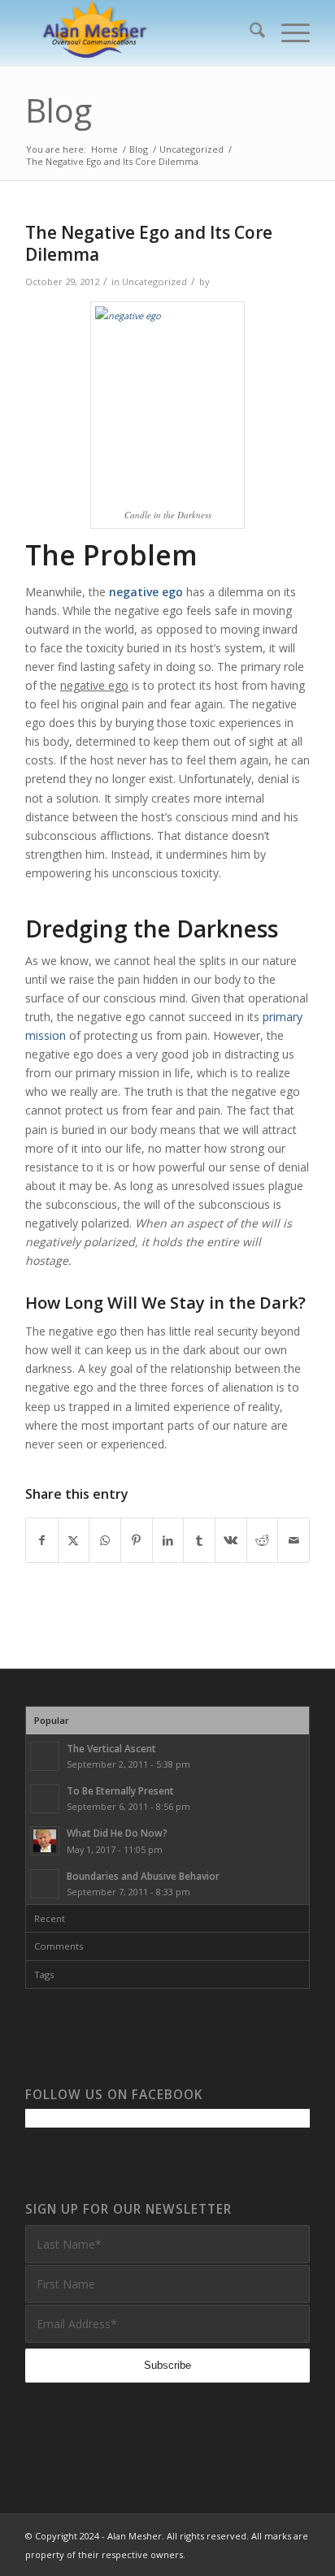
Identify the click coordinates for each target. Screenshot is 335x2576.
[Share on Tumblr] (199, 1540)
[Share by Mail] (294, 1540)
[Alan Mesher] (139, 32)
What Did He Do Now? (117, 1833)
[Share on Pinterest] (137, 1540)
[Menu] (287, 32)
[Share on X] (74, 1540)
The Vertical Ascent (111, 1748)
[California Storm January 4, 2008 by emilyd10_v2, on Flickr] (167, 403)
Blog (59, 110)
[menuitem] (249, 32)
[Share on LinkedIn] (168, 1540)
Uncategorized (154, 281)
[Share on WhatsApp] (105, 1540)
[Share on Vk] (231, 1540)
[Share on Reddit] (263, 1540)
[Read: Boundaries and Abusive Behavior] (45, 1884)
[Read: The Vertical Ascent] (45, 1756)
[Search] (249, 32)
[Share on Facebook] (42, 1540)
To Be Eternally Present (120, 1790)
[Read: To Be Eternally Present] (45, 1799)
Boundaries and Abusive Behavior (143, 1876)
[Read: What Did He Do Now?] (45, 1841)
